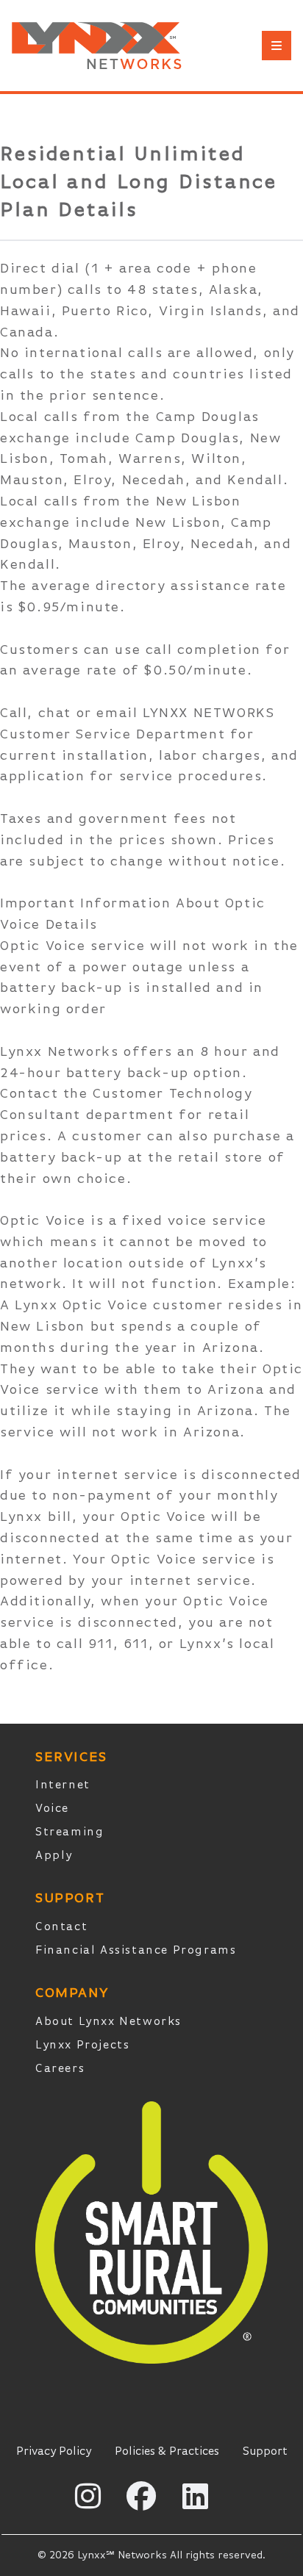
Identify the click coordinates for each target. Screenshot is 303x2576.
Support (265, 2452)
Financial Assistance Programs (136, 1951)
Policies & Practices (167, 2452)
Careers (60, 2069)
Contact (61, 1927)
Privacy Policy (54, 2452)
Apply (54, 1856)
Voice (52, 1809)
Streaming (69, 1832)
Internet (63, 1785)
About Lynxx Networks (108, 2022)
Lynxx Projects (82, 2046)
